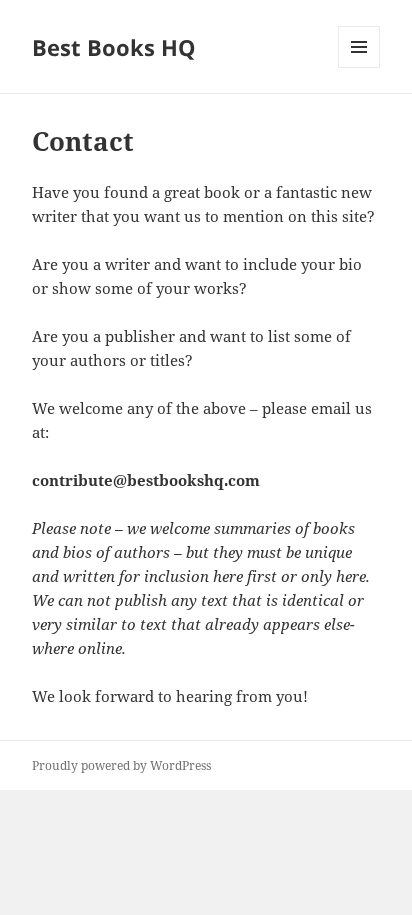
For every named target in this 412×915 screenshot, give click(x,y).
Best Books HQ (114, 47)
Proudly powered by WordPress (121, 765)
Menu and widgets (359, 67)
